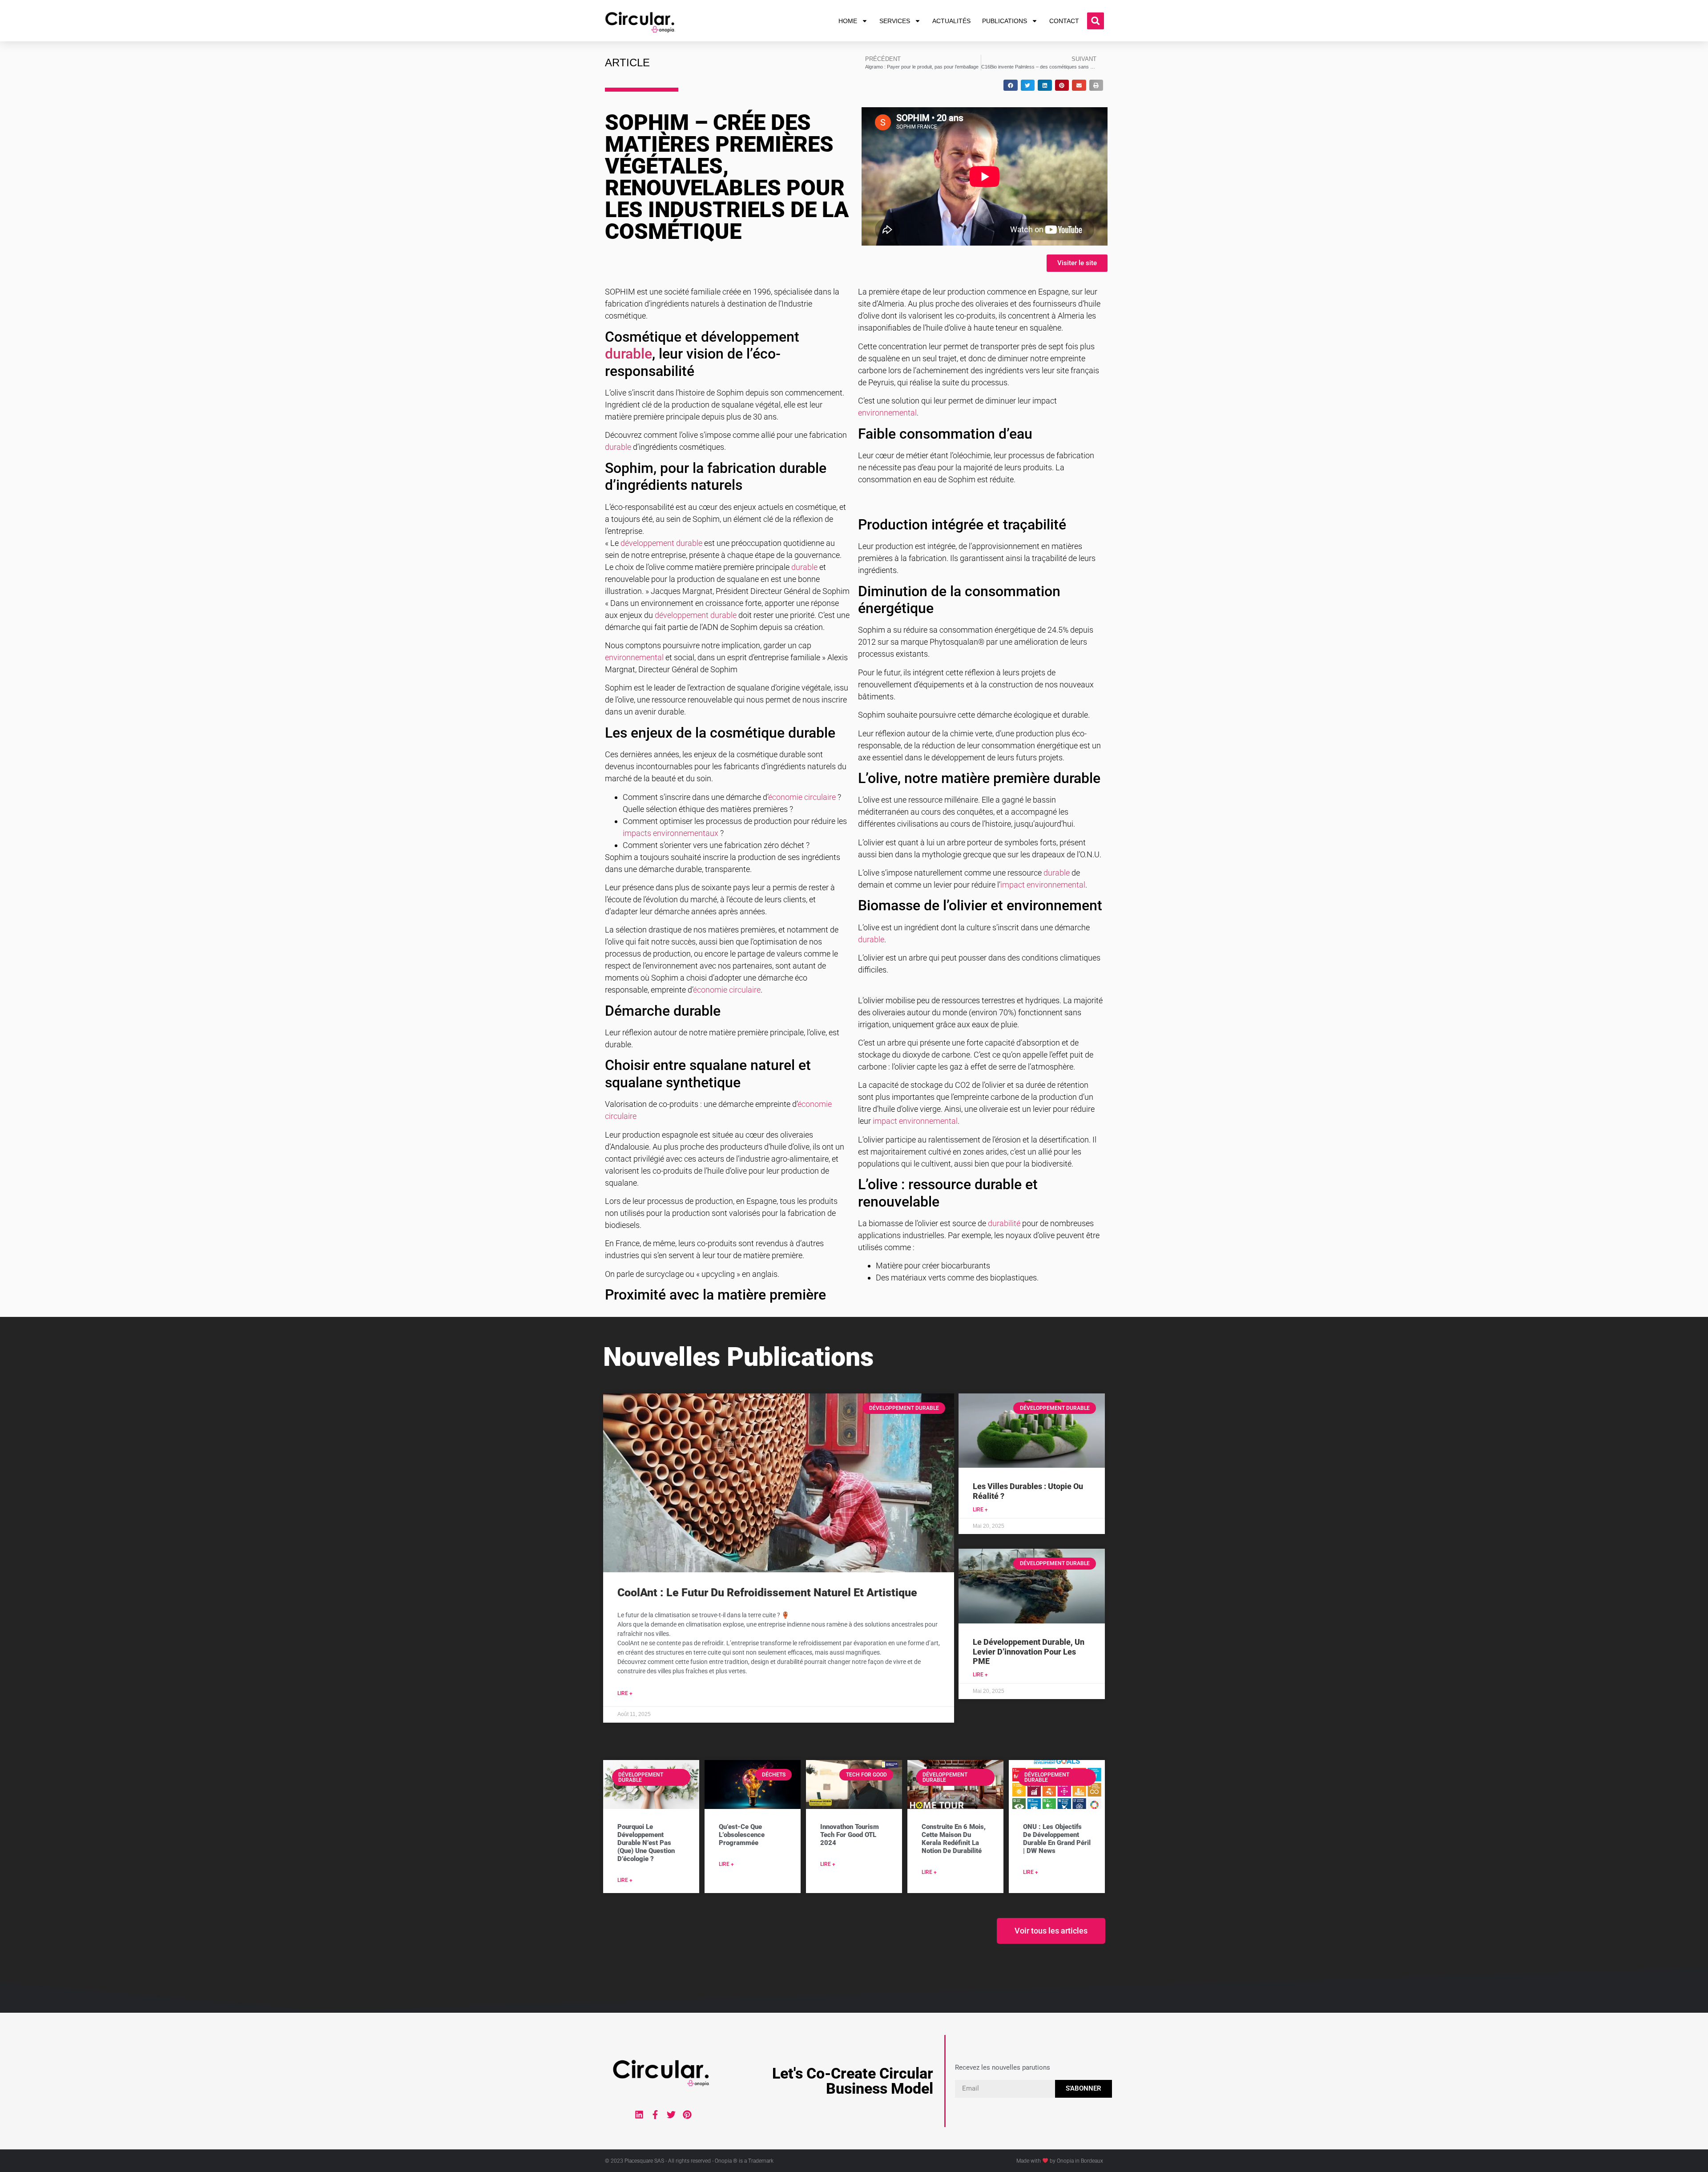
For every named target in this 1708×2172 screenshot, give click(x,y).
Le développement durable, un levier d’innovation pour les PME (1029, 1651)
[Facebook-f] (655, 2115)
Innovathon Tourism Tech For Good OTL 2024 (850, 1835)
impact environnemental (1043, 885)
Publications (1005, 21)
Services (895, 21)
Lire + (625, 1693)
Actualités (951, 21)
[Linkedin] (639, 2115)
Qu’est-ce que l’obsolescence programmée (742, 1835)
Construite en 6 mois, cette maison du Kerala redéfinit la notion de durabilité (954, 1839)
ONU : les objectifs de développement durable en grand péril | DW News (1057, 1839)
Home (848, 21)
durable (628, 354)
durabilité (1004, 1223)
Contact (1064, 21)
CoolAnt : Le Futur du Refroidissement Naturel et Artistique (767, 1593)
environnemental (634, 657)
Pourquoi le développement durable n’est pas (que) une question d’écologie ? (646, 1843)
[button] (1096, 21)
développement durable (661, 543)
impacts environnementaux (671, 833)
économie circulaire (802, 797)
